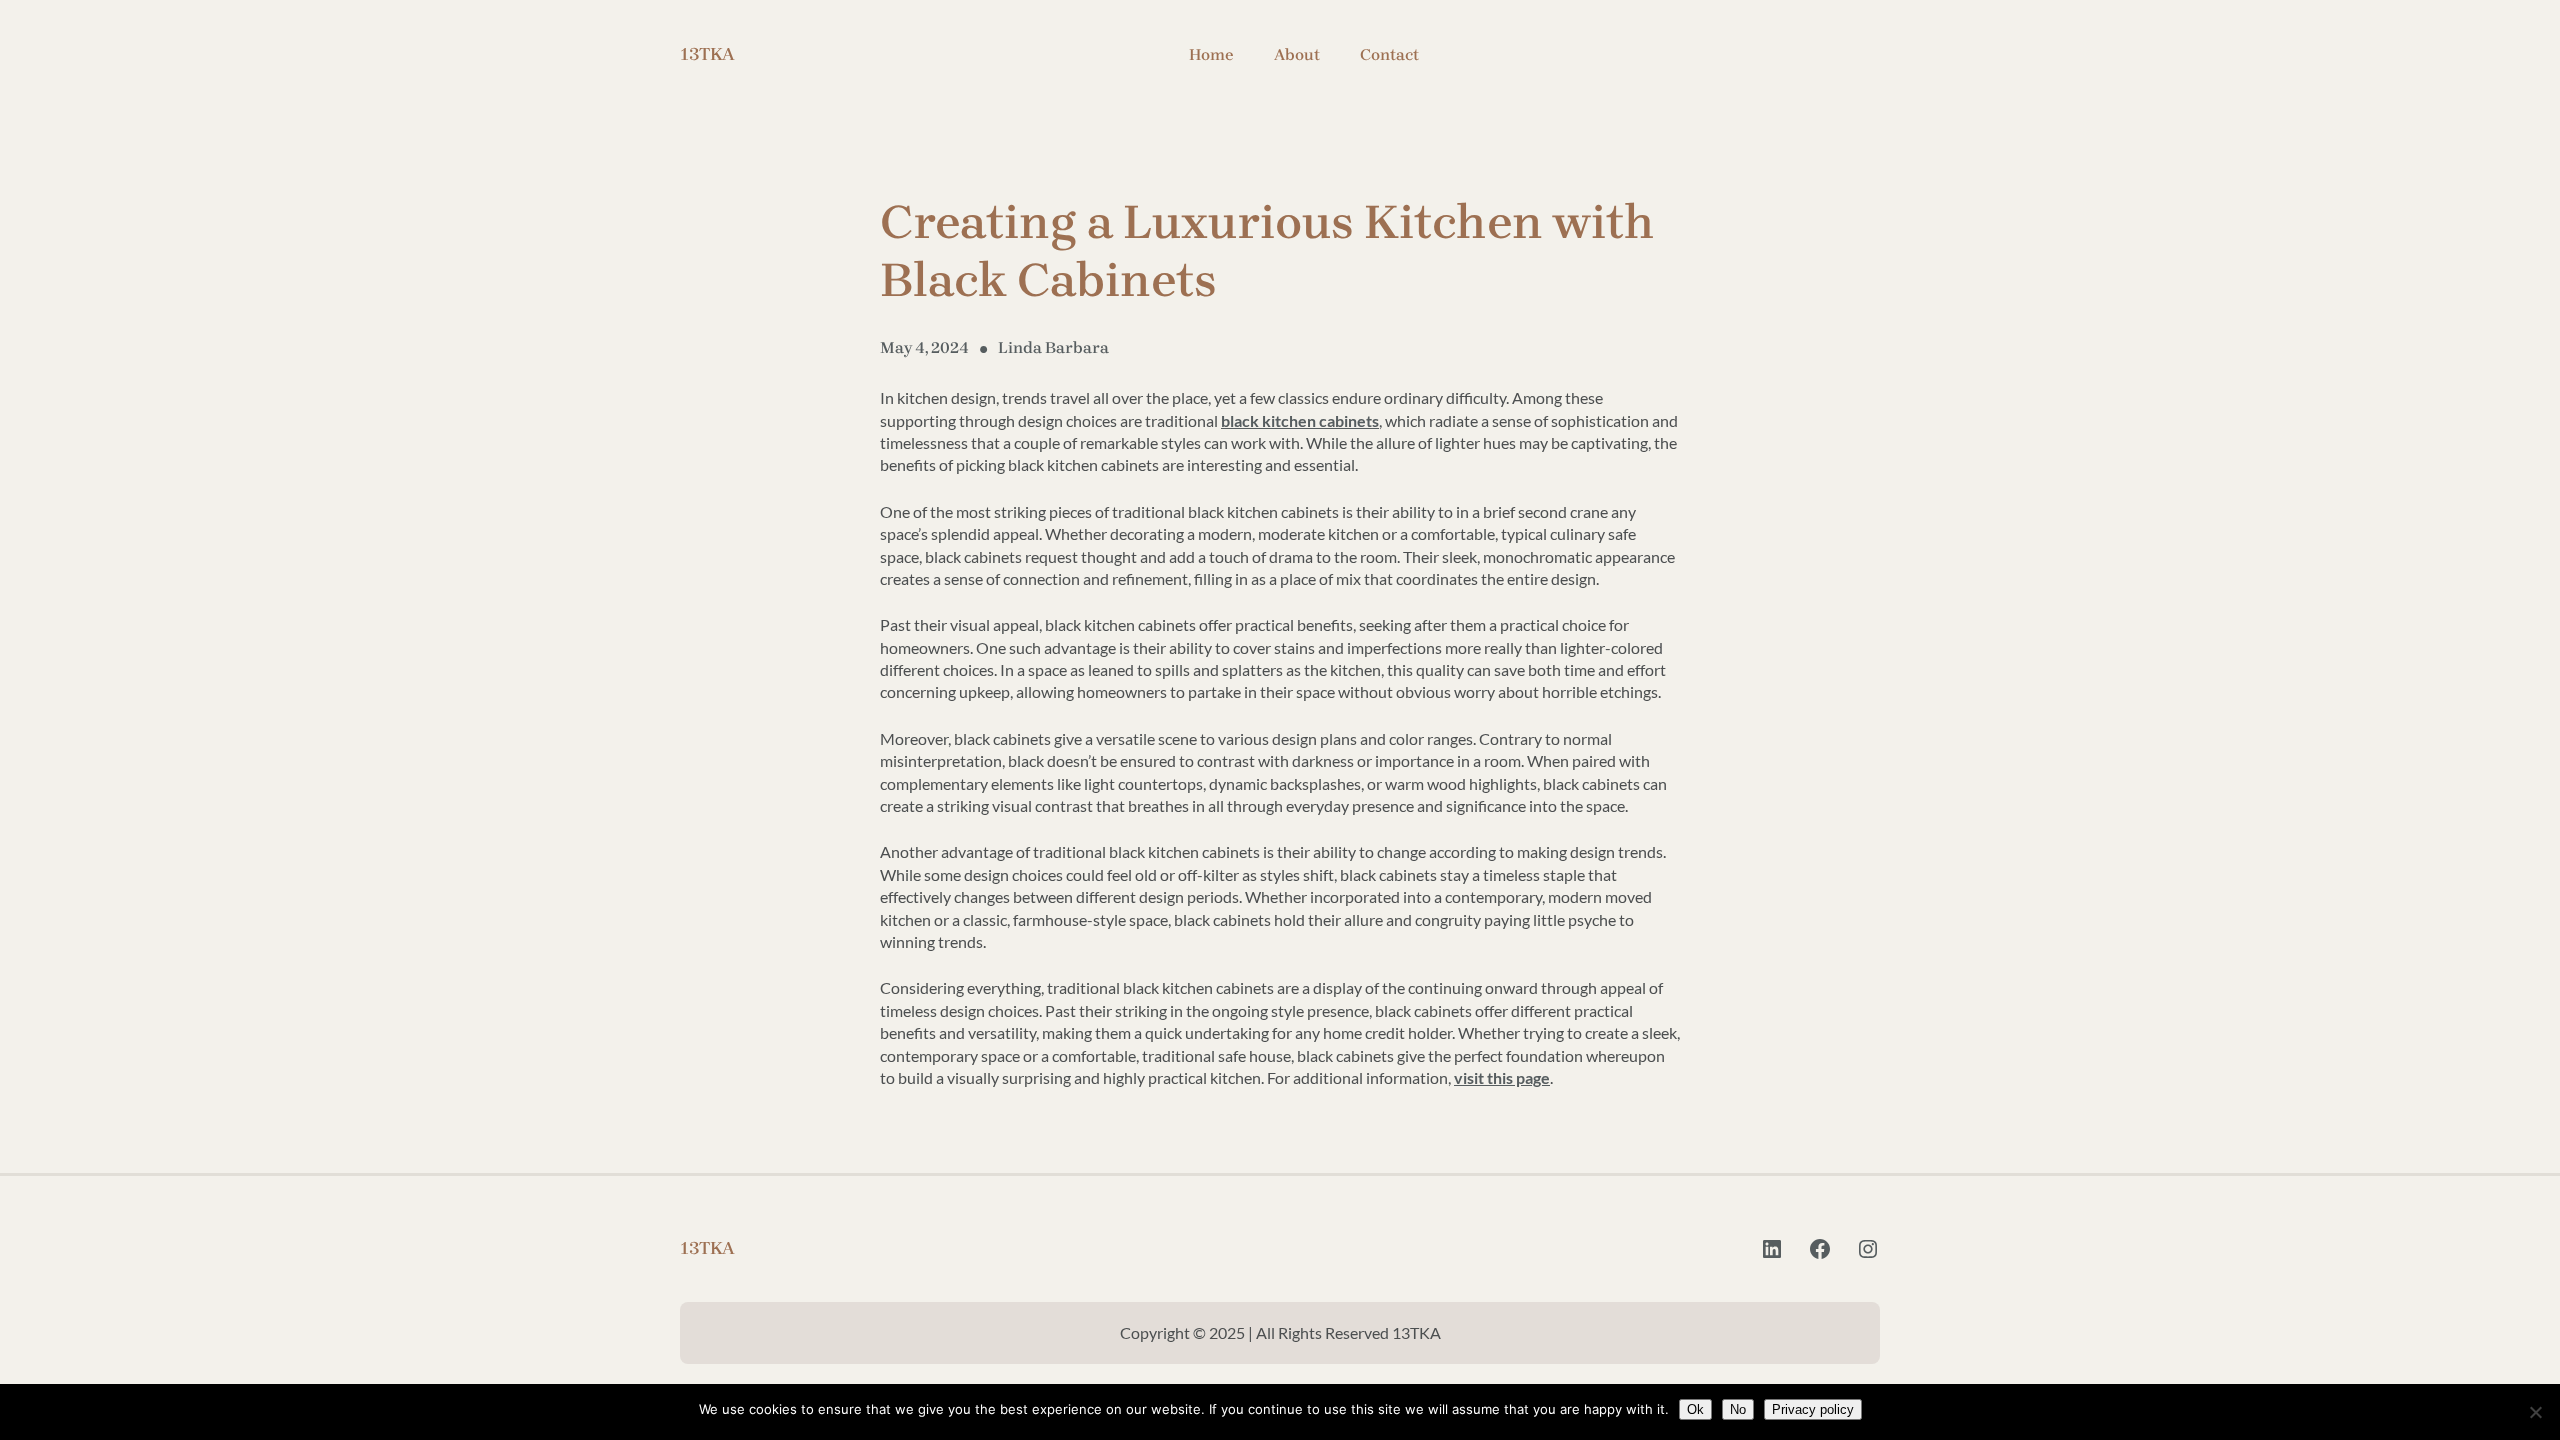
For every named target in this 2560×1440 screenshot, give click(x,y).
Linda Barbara (1053, 347)
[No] (2535, 1412)
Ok (1695, 1409)
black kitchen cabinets (1300, 420)
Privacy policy (1813, 1409)
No (1738, 1409)
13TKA (707, 54)
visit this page (1502, 1077)
